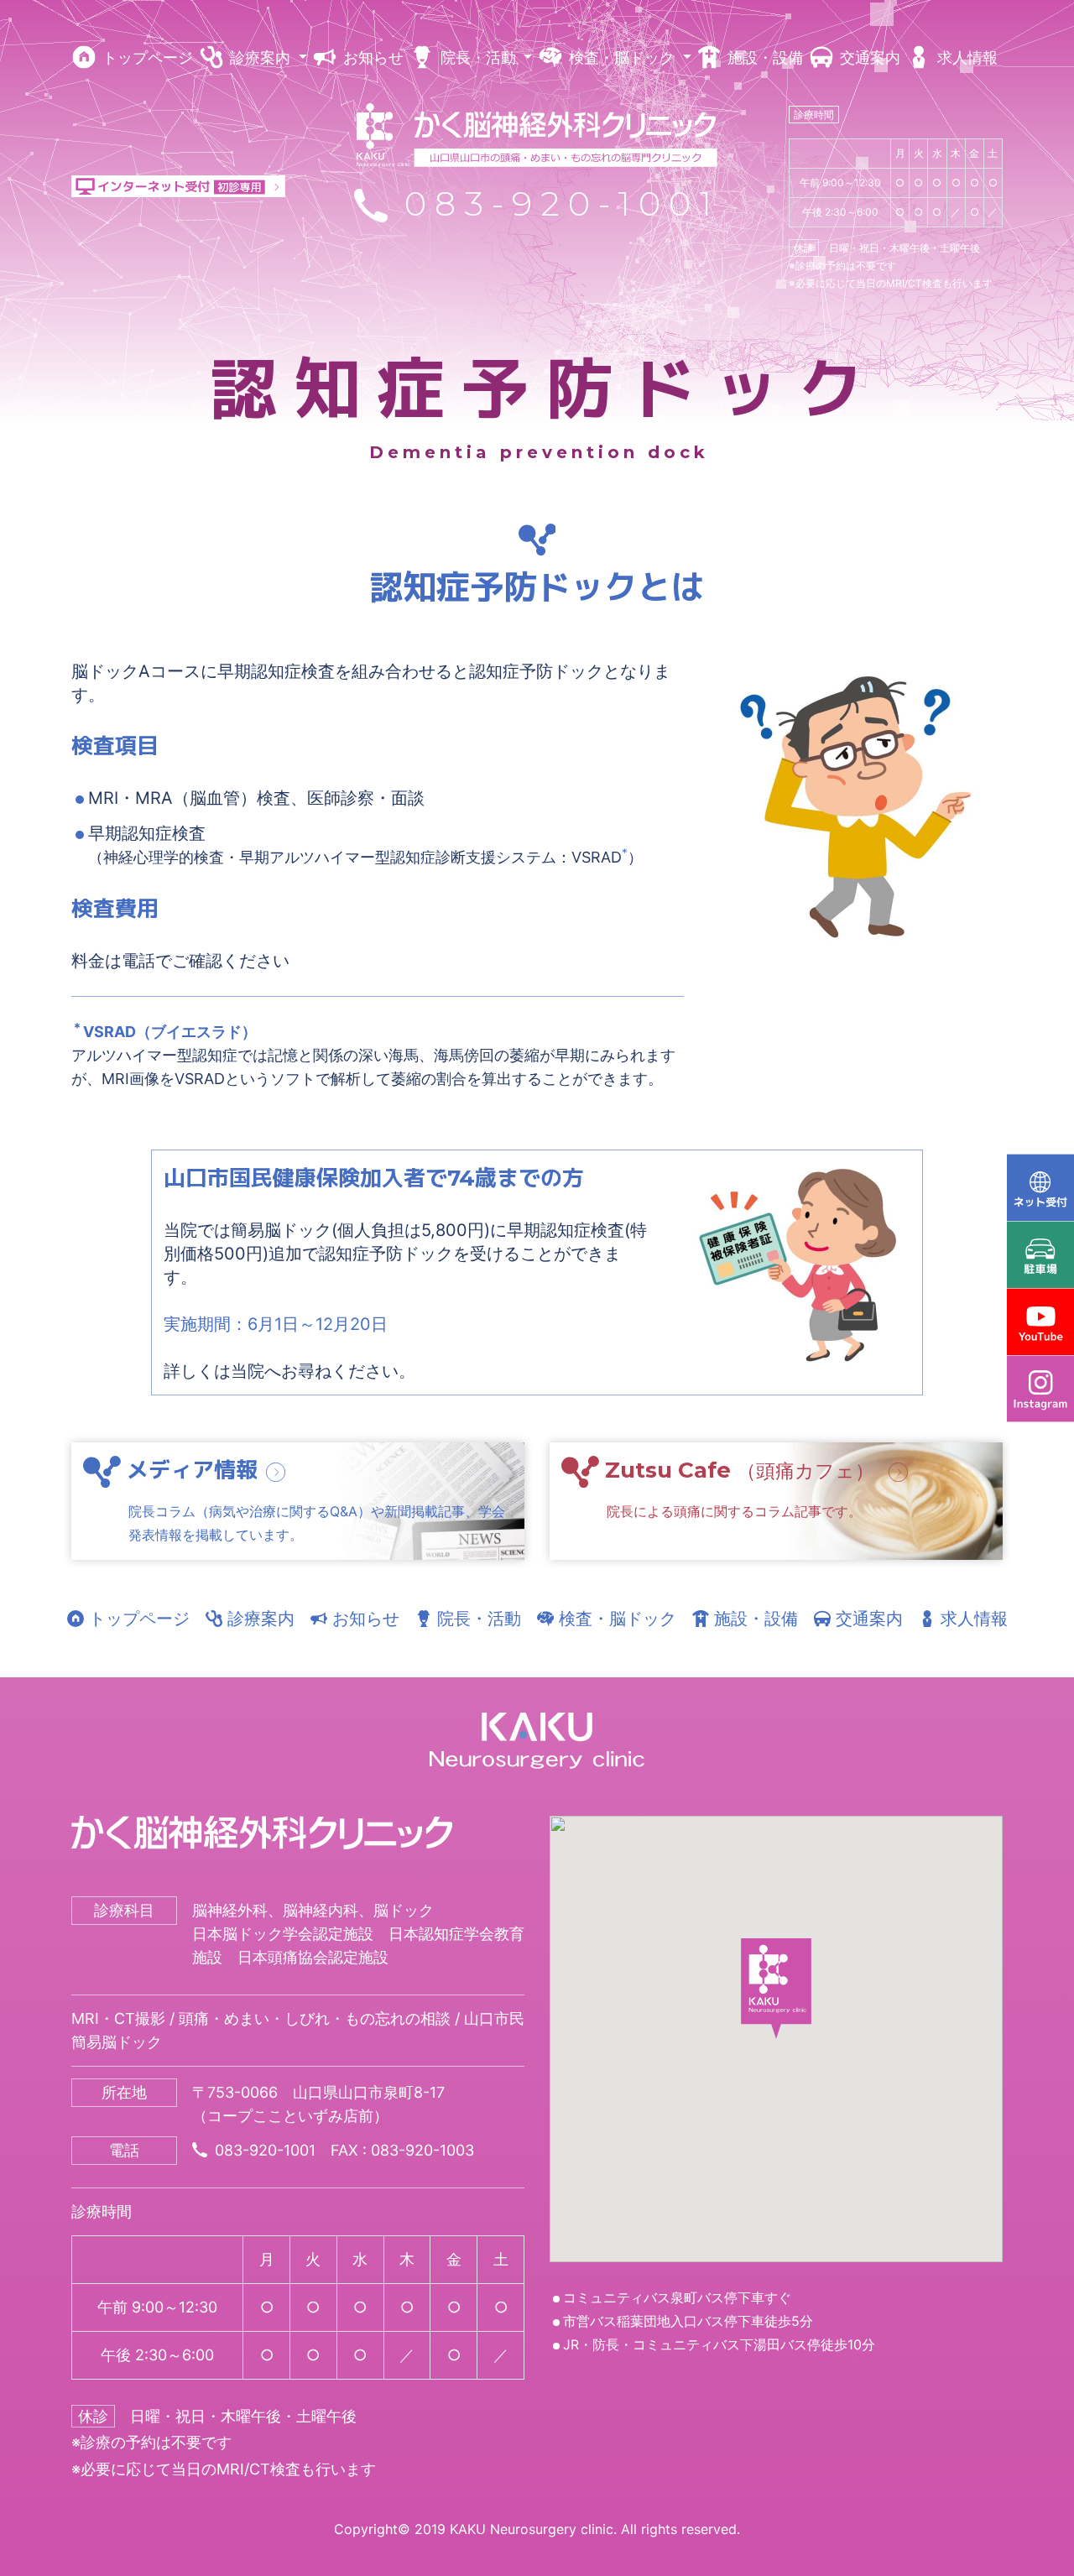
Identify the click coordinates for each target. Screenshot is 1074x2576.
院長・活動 (477, 1619)
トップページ (146, 57)
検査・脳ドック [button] (622, 57)
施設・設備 (763, 57)
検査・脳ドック (615, 1619)
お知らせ (371, 57)
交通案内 (868, 57)
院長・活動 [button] (478, 57)
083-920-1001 (554, 203)
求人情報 (965, 57)
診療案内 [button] (260, 57)
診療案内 (258, 1619)
